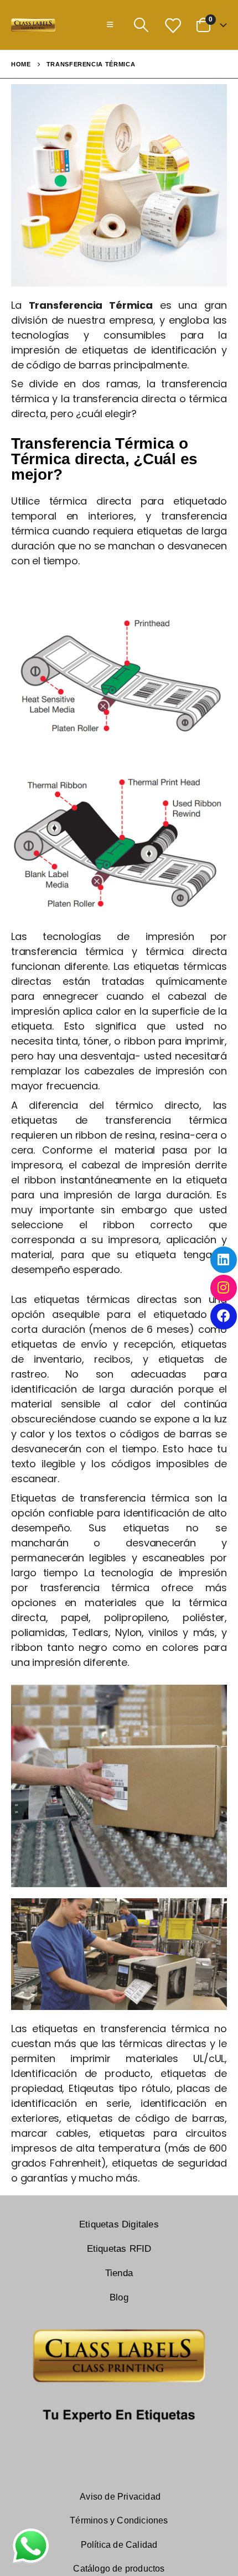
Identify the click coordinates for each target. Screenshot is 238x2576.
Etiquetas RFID (119, 2249)
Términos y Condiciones (119, 2520)
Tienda (119, 2273)
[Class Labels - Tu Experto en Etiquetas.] (33, 25)
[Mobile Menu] (110, 25)
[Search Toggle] (141, 25)
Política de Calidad (119, 2545)
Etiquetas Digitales (119, 2224)
